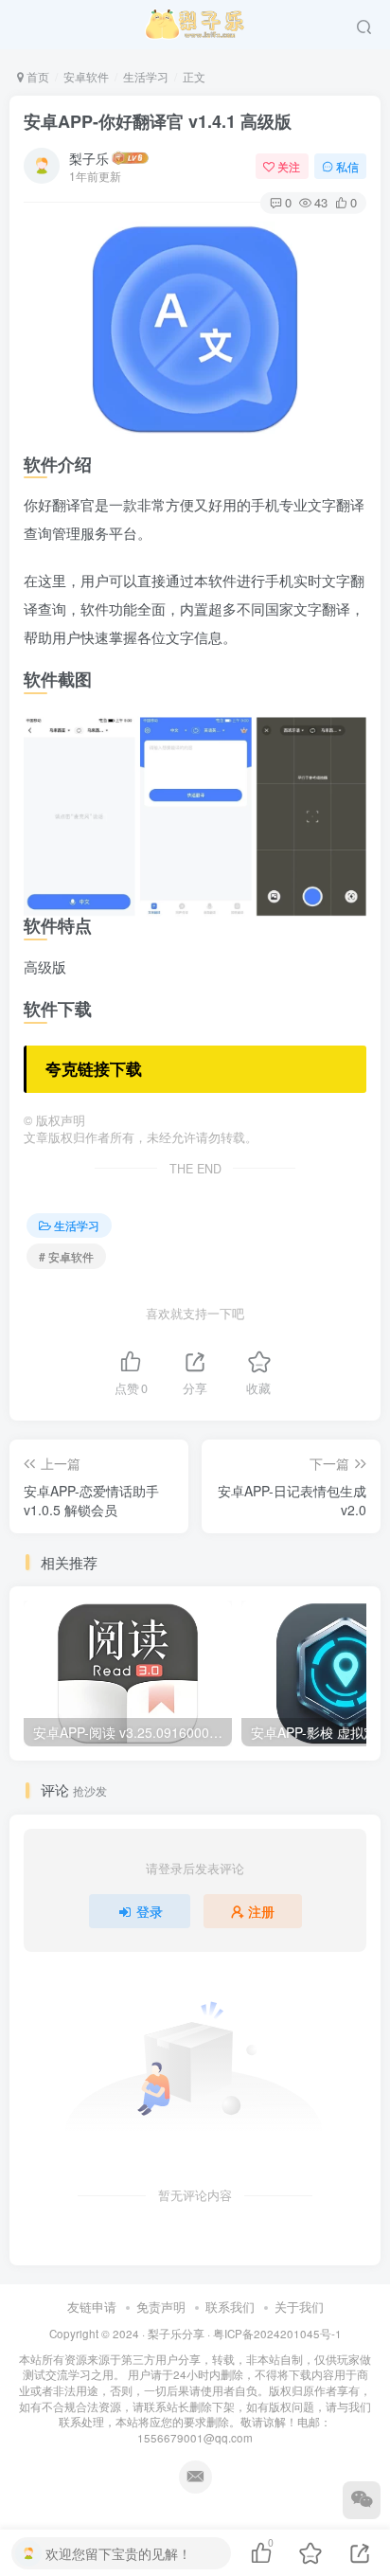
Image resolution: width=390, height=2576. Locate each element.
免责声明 (161, 2307)
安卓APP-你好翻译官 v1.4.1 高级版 (158, 121)
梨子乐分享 (176, 2334)
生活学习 (146, 76)
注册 (261, 1911)
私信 (347, 166)
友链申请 (92, 2307)
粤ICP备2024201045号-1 (195, 2386)
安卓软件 (86, 76)
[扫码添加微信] (362, 2500)
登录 (150, 1911)
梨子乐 (89, 158)
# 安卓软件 (66, 1256)
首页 (36, 76)
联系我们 (230, 2307)
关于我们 (299, 2307)
